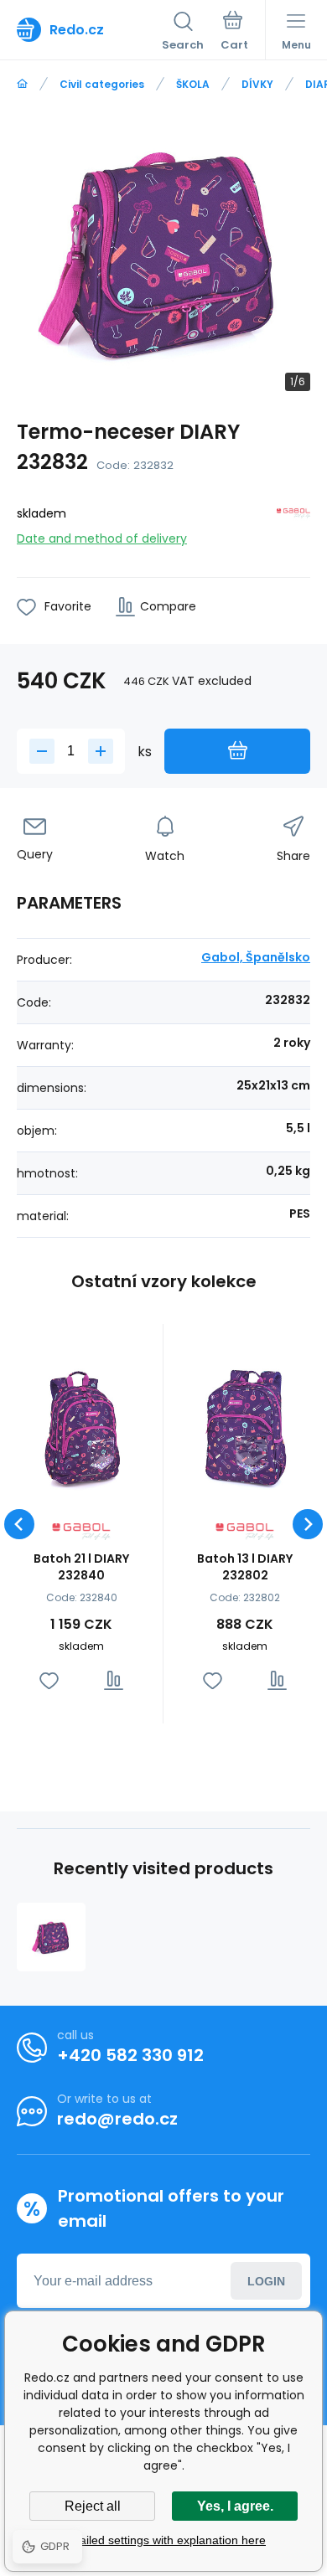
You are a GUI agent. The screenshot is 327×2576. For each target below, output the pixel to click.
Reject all (93, 2506)
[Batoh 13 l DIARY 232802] (245, 1426)
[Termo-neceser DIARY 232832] (51, 1937)
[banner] (89, 29)
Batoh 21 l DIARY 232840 (81, 1567)
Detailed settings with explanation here (163, 2540)
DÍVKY (257, 84)
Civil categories (102, 84)
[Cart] (234, 33)
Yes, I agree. (235, 2506)
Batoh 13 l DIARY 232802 (245, 1567)
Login (266, 2281)
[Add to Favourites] (49, 1680)
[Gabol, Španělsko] (293, 523)
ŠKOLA (193, 84)
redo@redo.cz (117, 2119)
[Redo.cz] (22, 84)
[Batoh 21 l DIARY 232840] (81, 1426)
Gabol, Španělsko (256, 957)
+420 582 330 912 (130, 2055)
